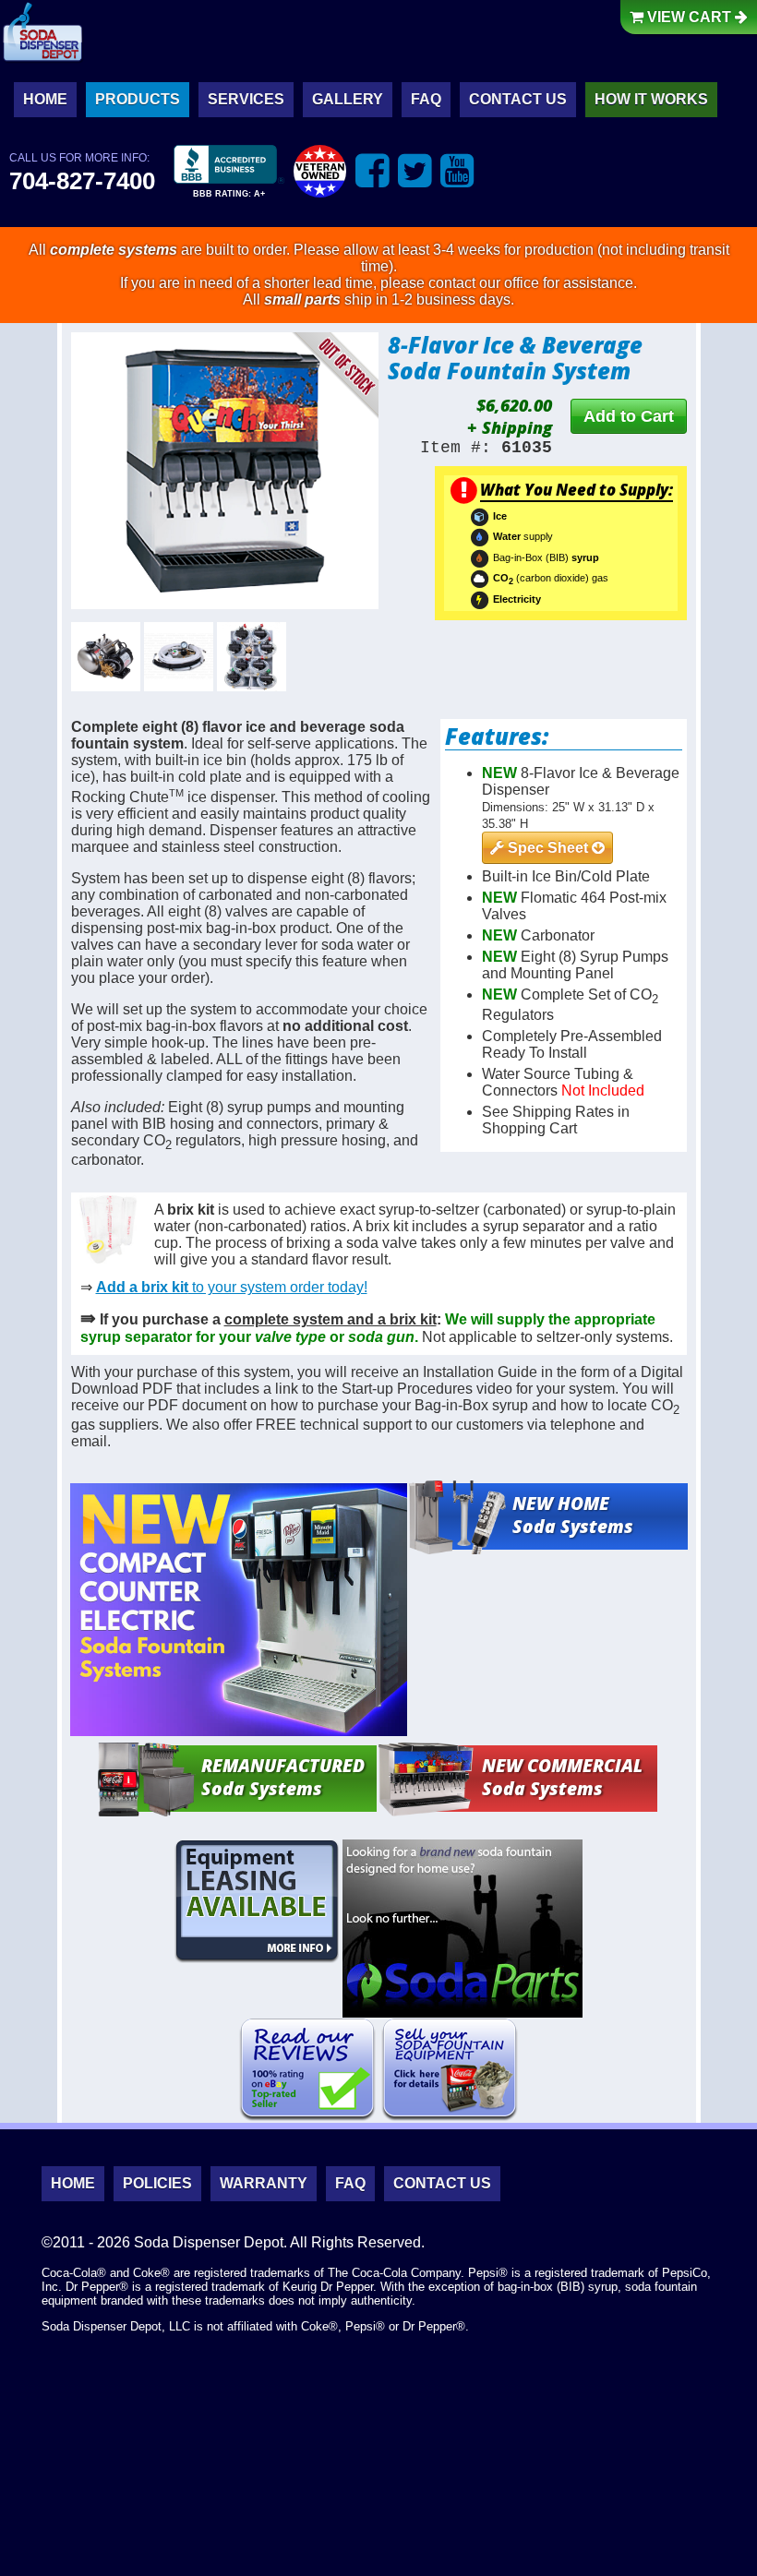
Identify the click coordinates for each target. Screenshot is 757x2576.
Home (45, 99)
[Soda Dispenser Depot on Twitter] (415, 170)
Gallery (348, 99)
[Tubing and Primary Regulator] (179, 657)
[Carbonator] (106, 657)
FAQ (426, 99)
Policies (157, 2183)
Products (138, 99)
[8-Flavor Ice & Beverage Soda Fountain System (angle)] (225, 471)
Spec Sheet (548, 848)
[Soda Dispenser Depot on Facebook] (372, 170)
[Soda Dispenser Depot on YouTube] (457, 170)
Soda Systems (573, 1515)
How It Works (651, 99)
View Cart (689, 17)
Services (246, 99)
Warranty (264, 2183)
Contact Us (518, 99)
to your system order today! (232, 1287)
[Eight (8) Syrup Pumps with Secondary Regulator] (252, 657)
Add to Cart (629, 416)
